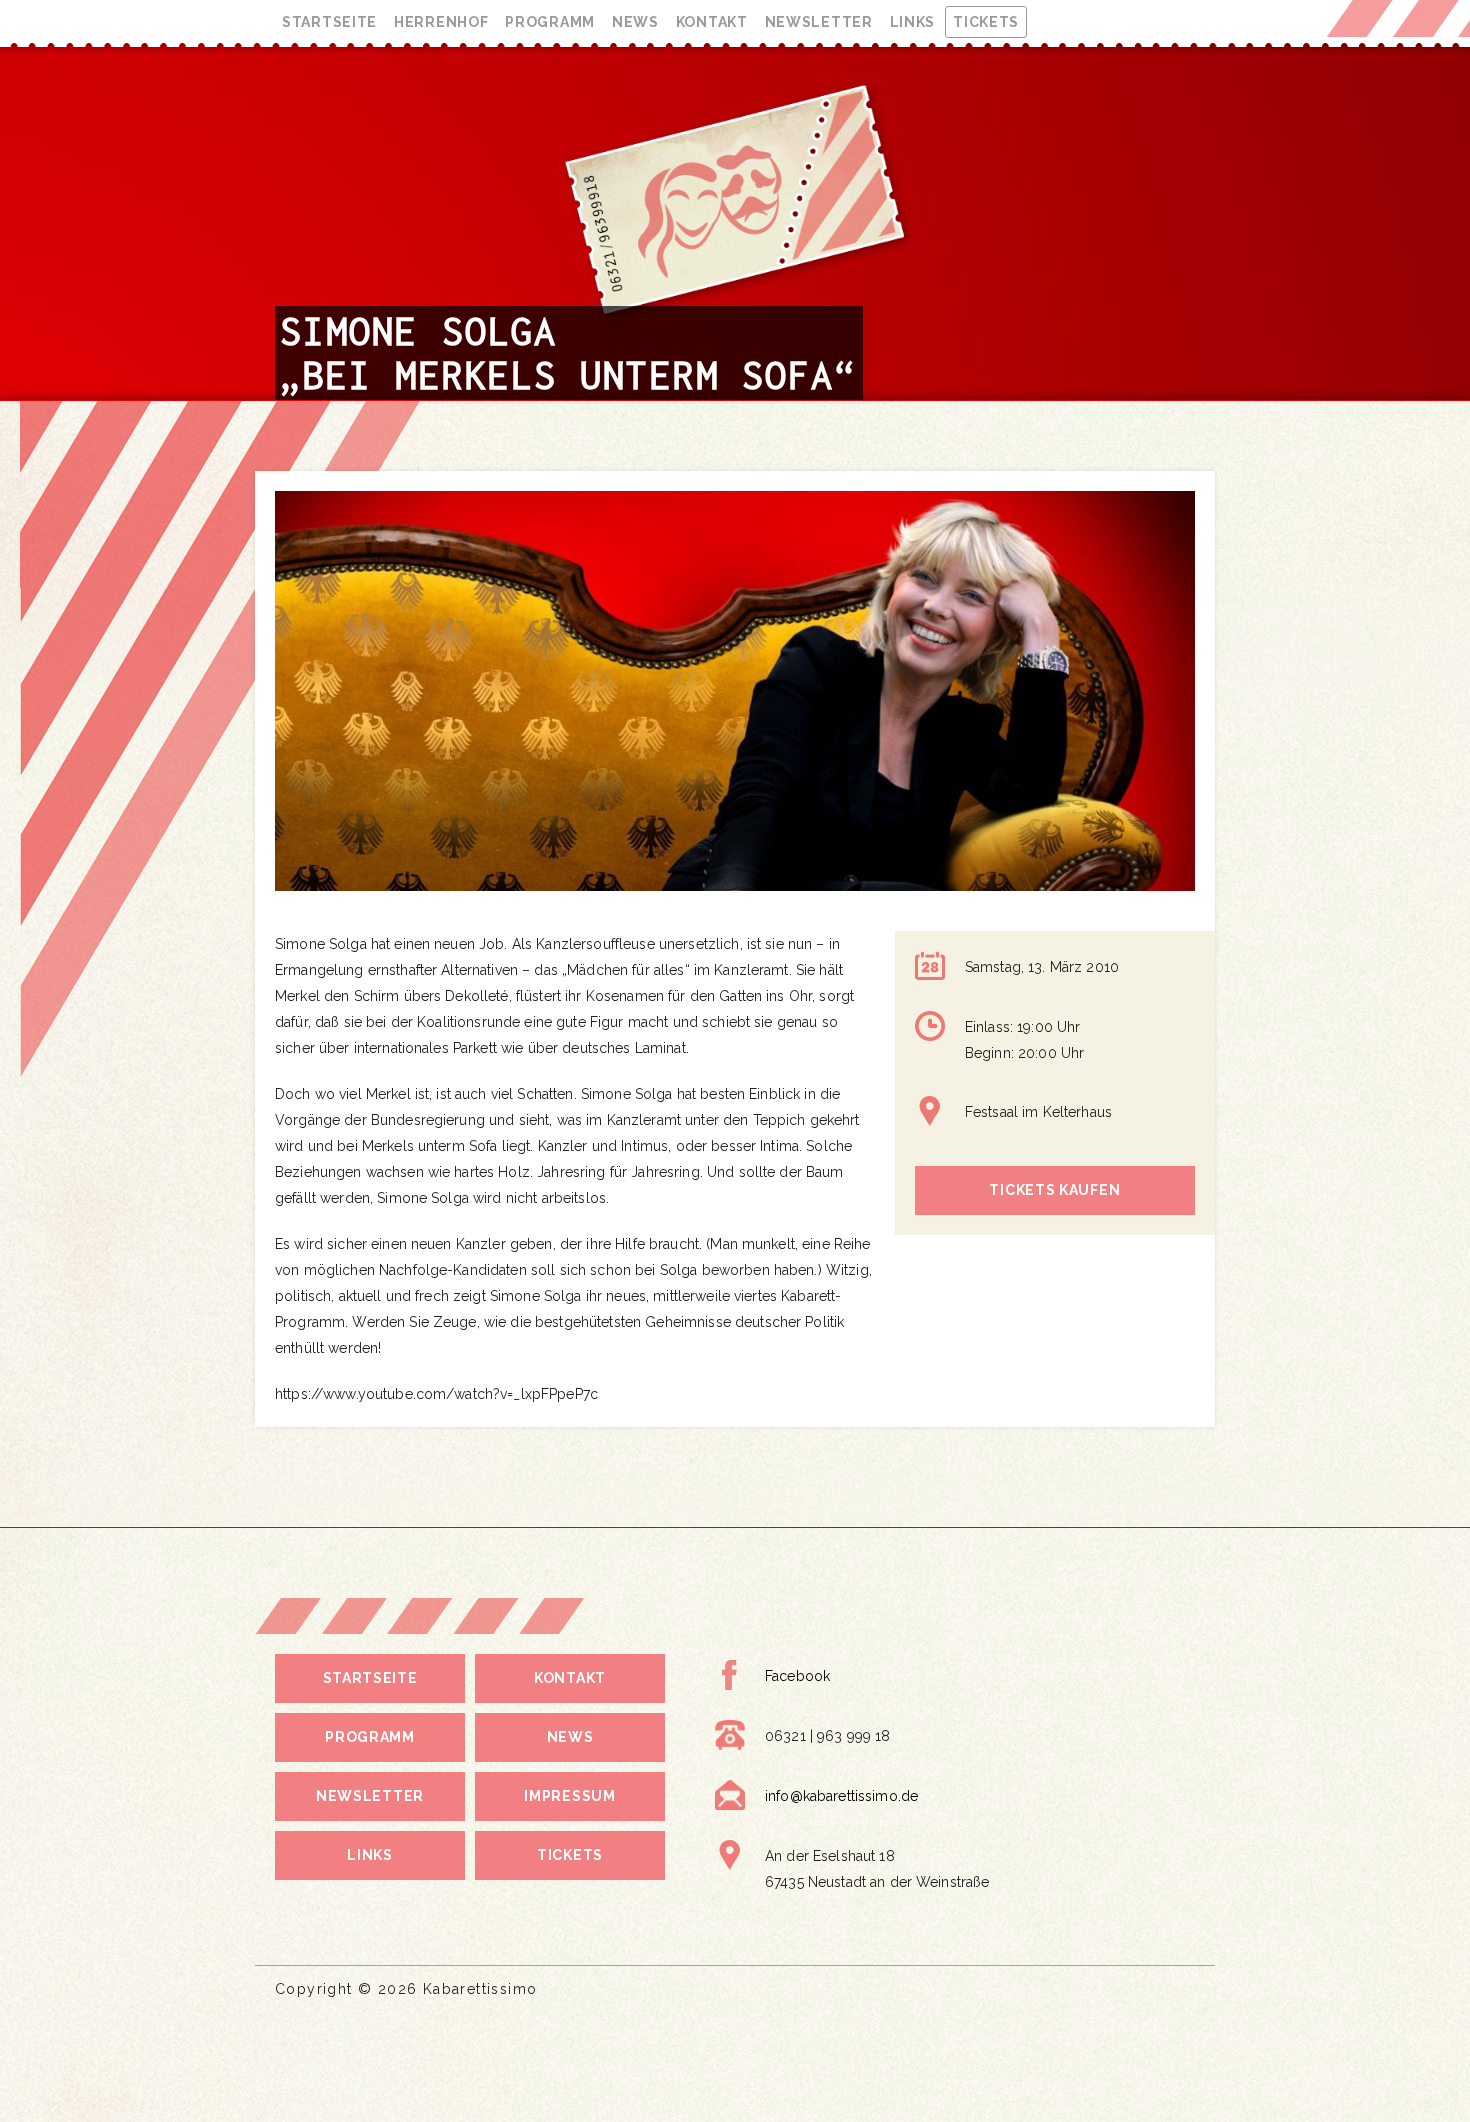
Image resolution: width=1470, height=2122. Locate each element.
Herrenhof (441, 22)
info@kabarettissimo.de (841, 1796)
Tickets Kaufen (1054, 1190)
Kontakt (712, 22)
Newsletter (819, 22)
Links (913, 22)
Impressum (569, 1796)
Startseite (329, 22)
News (635, 22)
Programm (550, 22)
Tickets (986, 22)
